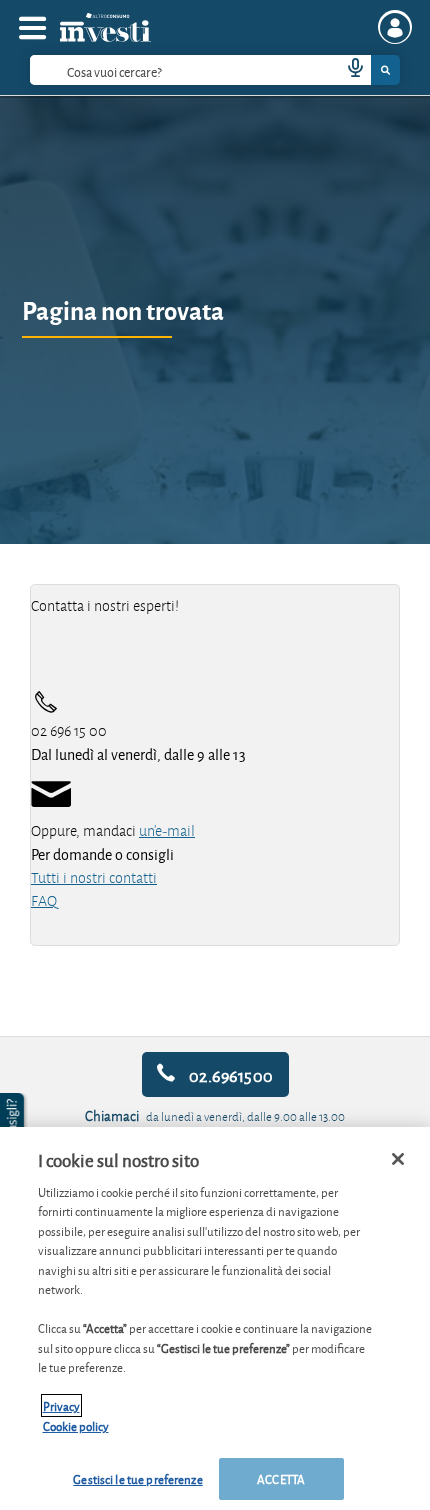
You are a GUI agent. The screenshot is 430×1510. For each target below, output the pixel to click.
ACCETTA (281, 1478)
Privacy (61, 1405)
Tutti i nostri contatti (94, 878)
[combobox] (215, 70)
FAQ (44, 901)
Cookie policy (76, 1425)
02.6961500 (229, 1074)
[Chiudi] (398, 1159)
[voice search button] (347, 70)
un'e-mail (167, 831)
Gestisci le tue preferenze (137, 1478)
